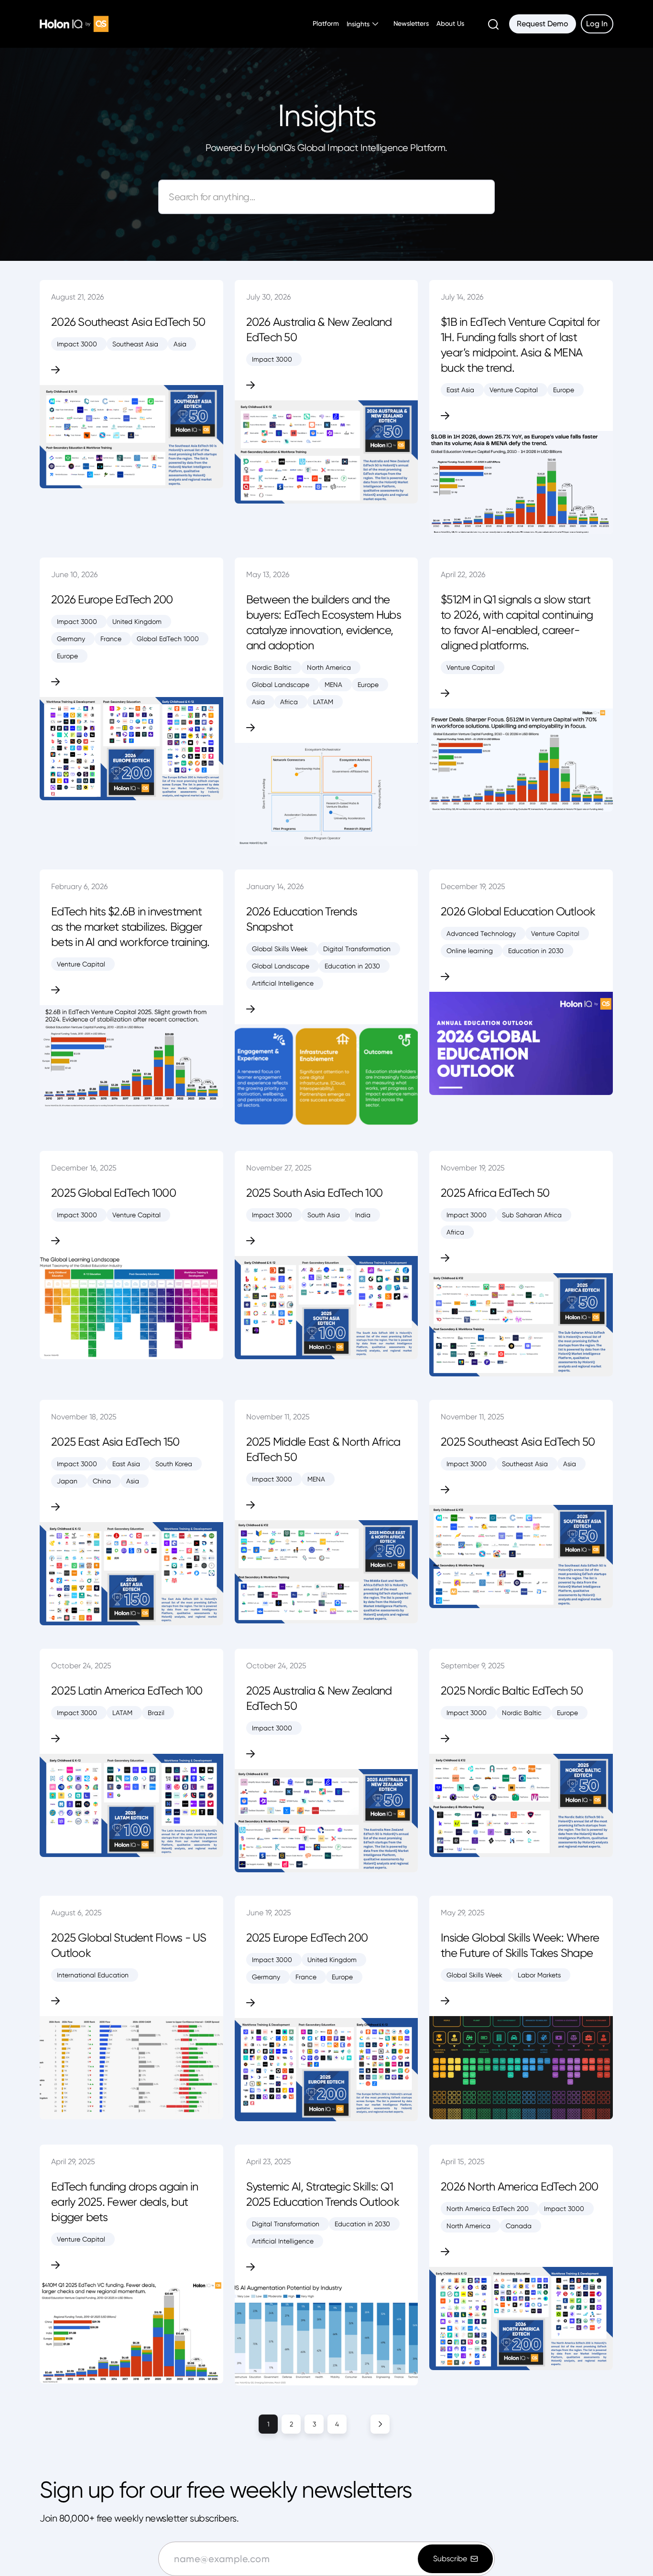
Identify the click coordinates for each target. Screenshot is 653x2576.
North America (329, 667)
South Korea (174, 1464)
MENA (333, 685)
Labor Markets (539, 1975)
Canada (519, 2226)
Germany (71, 639)
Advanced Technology (481, 934)
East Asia (460, 390)
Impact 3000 (77, 344)
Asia (180, 344)
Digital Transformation (357, 949)
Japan (67, 1481)
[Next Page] (392, 2424)
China (102, 1481)
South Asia (324, 1215)
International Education (93, 1975)
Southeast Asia (135, 344)
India (363, 1215)
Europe (564, 390)
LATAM (323, 702)
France (111, 639)
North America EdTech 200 (488, 2209)
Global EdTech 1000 (168, 639)
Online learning (470, 951)
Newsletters (411, 23)
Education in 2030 (352, 966)
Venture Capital (514, 390)
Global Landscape (281, 685)
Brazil (156, 1713)
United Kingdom (137, 622)
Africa (289, 702)
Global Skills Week (280, 949)
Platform (326, 23)
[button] (362, 24)
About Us (450, 23)
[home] (74, 24)
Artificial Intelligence (283, 983)
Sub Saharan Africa (532, 1215)
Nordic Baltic (272, 667)
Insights (358, 24)
